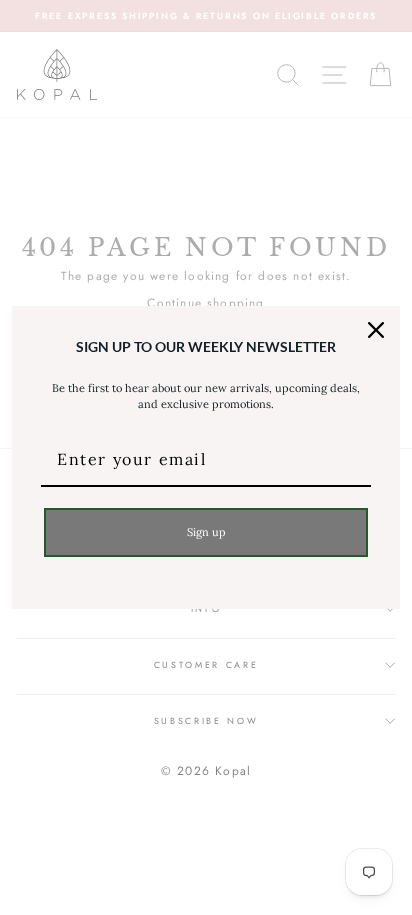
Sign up (206, 532)
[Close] (376, 330)
